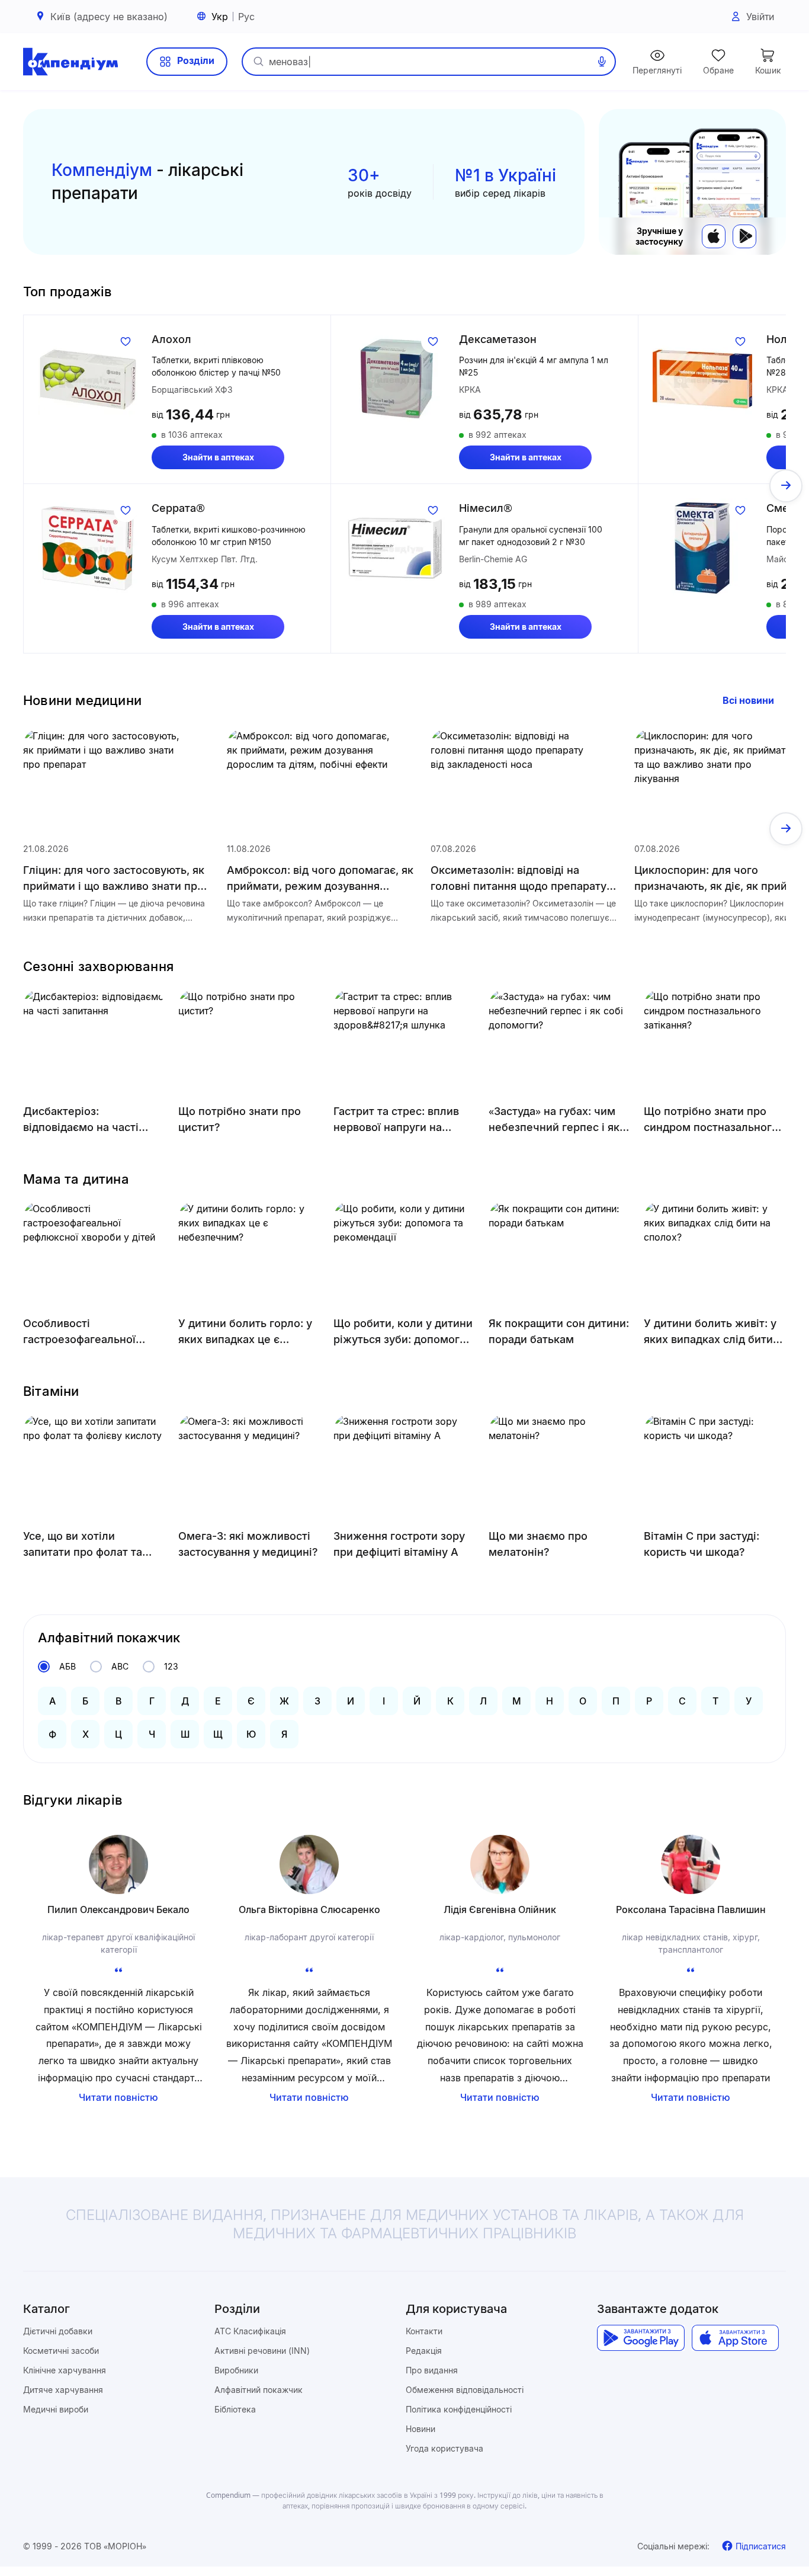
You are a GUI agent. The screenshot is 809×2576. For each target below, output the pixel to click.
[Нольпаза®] (702, 379)
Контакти (424, 2331)
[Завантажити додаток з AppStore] (735, 2338)
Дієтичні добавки (58, 2331)
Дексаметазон (498, 339)
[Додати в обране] (126, 341)
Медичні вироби (56, 2409)
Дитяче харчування (63, 2390)
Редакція (424, 2351)
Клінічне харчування (65, 2370)
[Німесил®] (395, 548)
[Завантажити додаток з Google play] (641, 2338)
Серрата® (178, 508)
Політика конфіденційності (459, 2409)
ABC (120, 1666)
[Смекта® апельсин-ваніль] (702, 548)
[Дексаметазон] (395, 379)
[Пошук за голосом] (602, 62)
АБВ (68, 1666)
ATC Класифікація (250, 2331)
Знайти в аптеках (218, 457)
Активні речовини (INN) (262, 2351)
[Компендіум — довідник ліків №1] (70, 62)
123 (171, 1666)
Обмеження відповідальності (465, 2390)
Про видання (432, 2370)
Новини (420, 2429)
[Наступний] (786, 486)
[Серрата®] (88, 548)
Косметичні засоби (61, 2351)
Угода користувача (444, 2448)
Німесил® (486, 508)
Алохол (171, 339)
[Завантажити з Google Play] (744, 236)
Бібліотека (235, 2409)
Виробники (236, 2370)
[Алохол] (88, 379)
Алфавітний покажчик (259, 2390)
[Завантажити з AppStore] (714, 236)
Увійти (760, 17)
